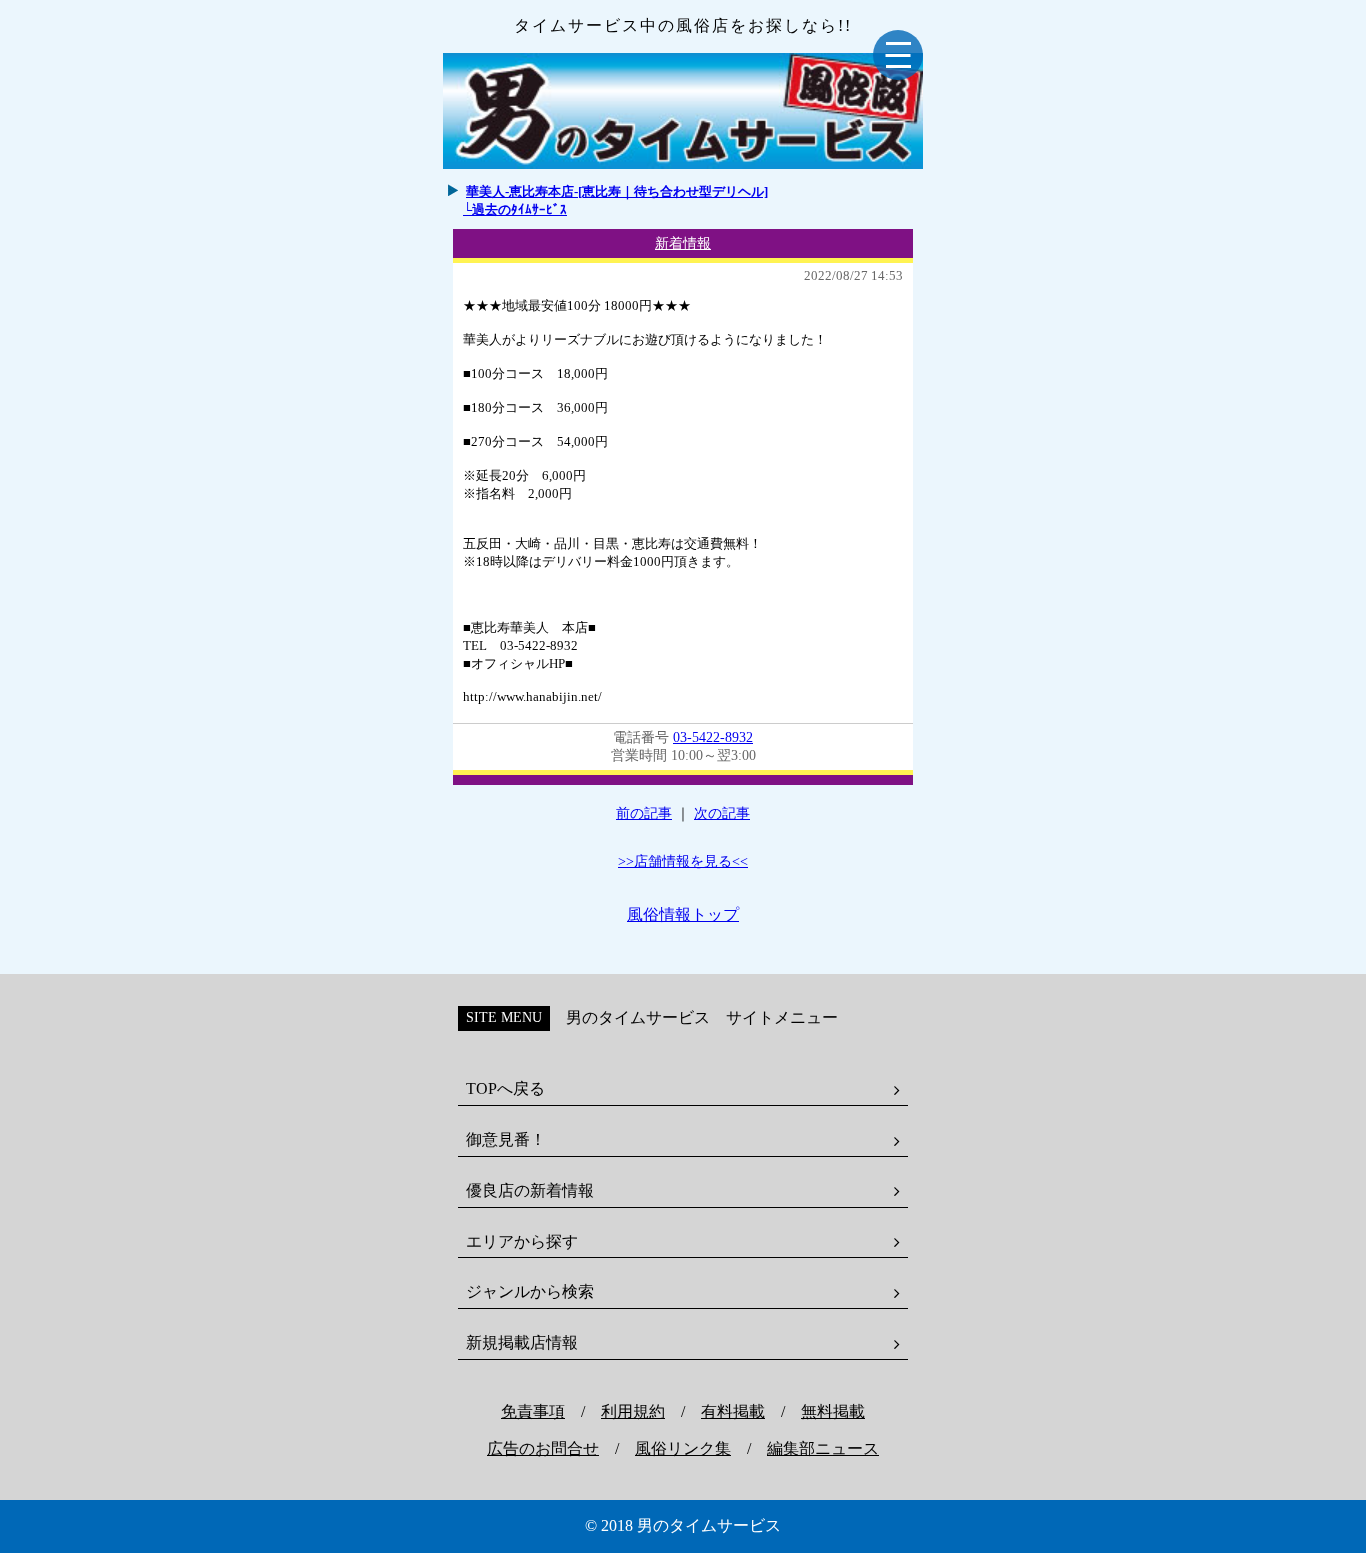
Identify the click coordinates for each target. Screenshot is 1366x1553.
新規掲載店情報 (522, 1342)
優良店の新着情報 (530, 1190)
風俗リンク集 (683, 1448)
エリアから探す (522, 1241)
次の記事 (722, 813)
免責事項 (533, 1411)
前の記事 (644, 813)
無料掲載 (833, 1411)
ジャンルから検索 (530, 1291)
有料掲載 (733, 1411)
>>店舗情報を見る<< (683, 861)
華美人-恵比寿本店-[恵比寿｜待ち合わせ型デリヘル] (617, 191)
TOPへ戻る (505, 1088)
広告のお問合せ (543, 1448)
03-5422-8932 (713, 737)
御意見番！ (506, 1139)
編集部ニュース (823, 1448)
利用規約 (633, 1411)
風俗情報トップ (683, 914)
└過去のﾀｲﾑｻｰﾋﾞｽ (515, 209)
